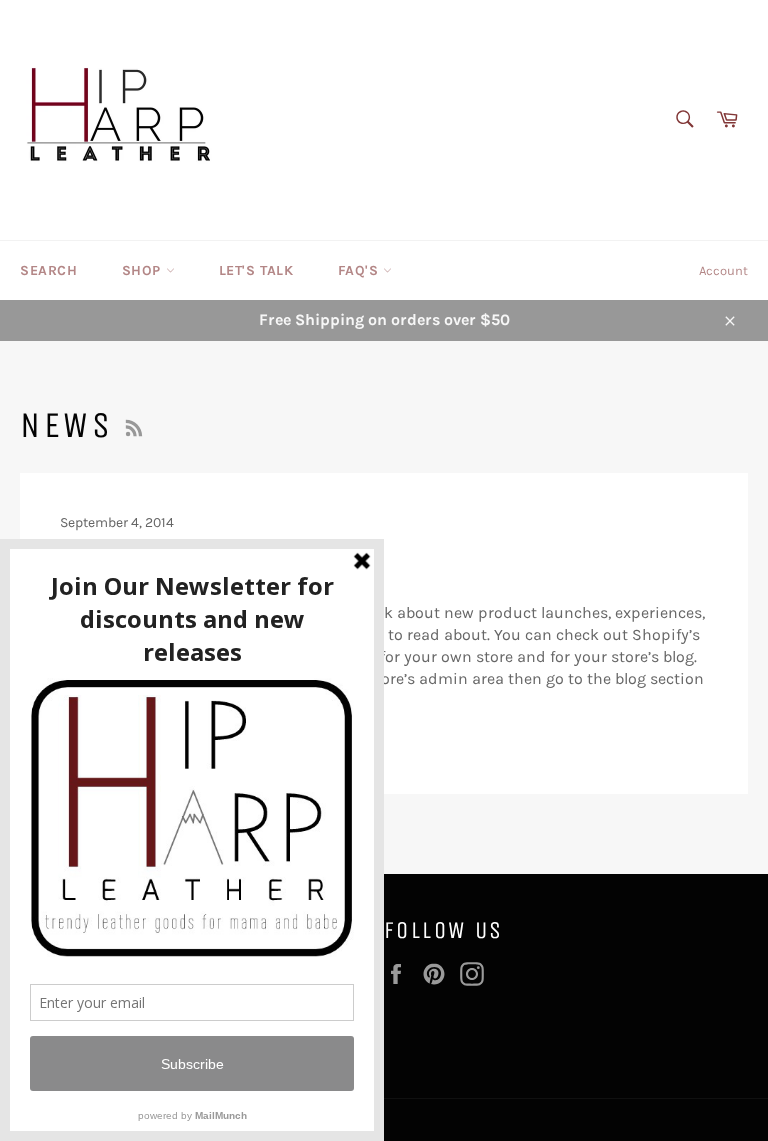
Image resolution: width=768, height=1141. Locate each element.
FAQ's (361, 270)
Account (723, 270)
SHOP (144, 270)
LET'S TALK (256, 270)
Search (49, 270)
